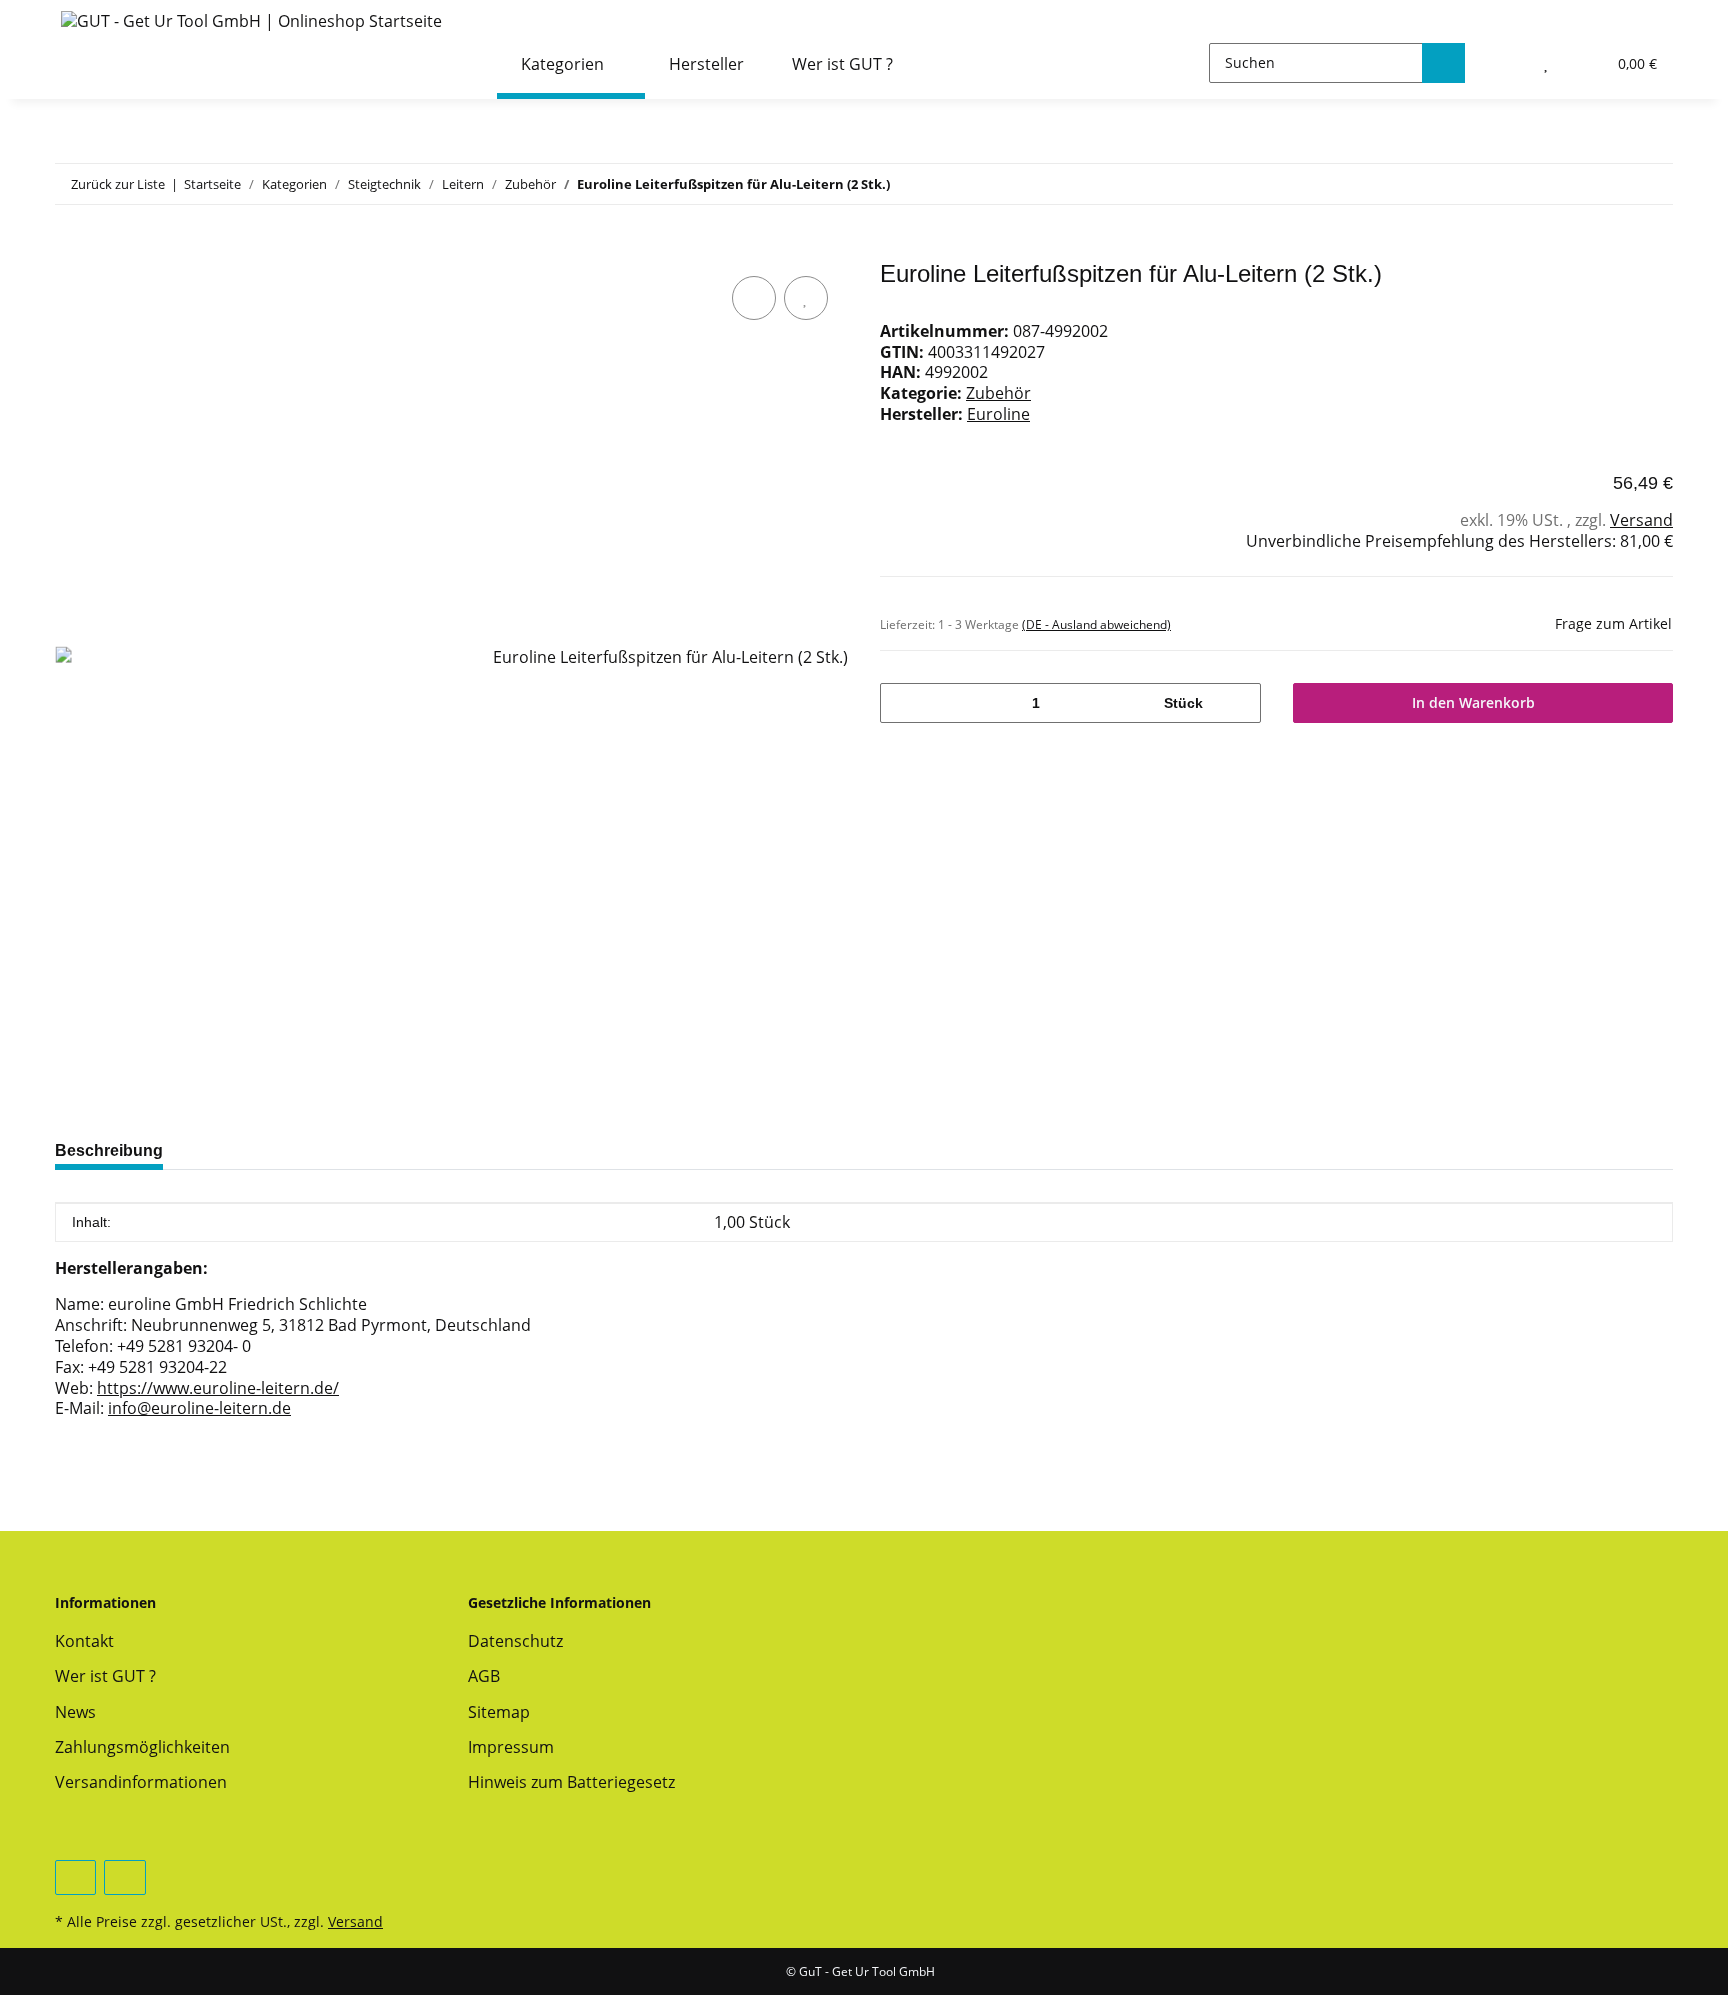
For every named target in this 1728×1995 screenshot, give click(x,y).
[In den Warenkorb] (71, 249)
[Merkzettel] (1547, 62)
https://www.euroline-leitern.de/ (218, 1388)
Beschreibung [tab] (109, 1150)
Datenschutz (515, 1641)
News (75, 1712)
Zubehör (998, 393)
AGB (484, 1676)
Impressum (511, 1747)
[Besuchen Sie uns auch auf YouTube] (75, 1877)
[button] (1504, 62)
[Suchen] (1443, 63)
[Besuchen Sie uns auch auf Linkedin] (124, 1877)
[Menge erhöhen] (1238, 703)
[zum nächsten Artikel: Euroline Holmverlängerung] (1651, 184)
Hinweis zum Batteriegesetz (571, 1782)
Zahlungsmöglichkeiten (142, 1747)
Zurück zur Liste (118, 184)
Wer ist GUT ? (842, 64)
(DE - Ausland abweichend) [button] (1096, 624)
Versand (1641, 520)
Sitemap (499, 1712)
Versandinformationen (141, 1782)
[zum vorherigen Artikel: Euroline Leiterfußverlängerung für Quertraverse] (1608, 184)
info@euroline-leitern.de (199, 1408)
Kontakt (84, 1641)
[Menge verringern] (902, 703)
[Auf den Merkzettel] (806, 298)
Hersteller (706, 64)
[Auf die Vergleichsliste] (754, 298)
